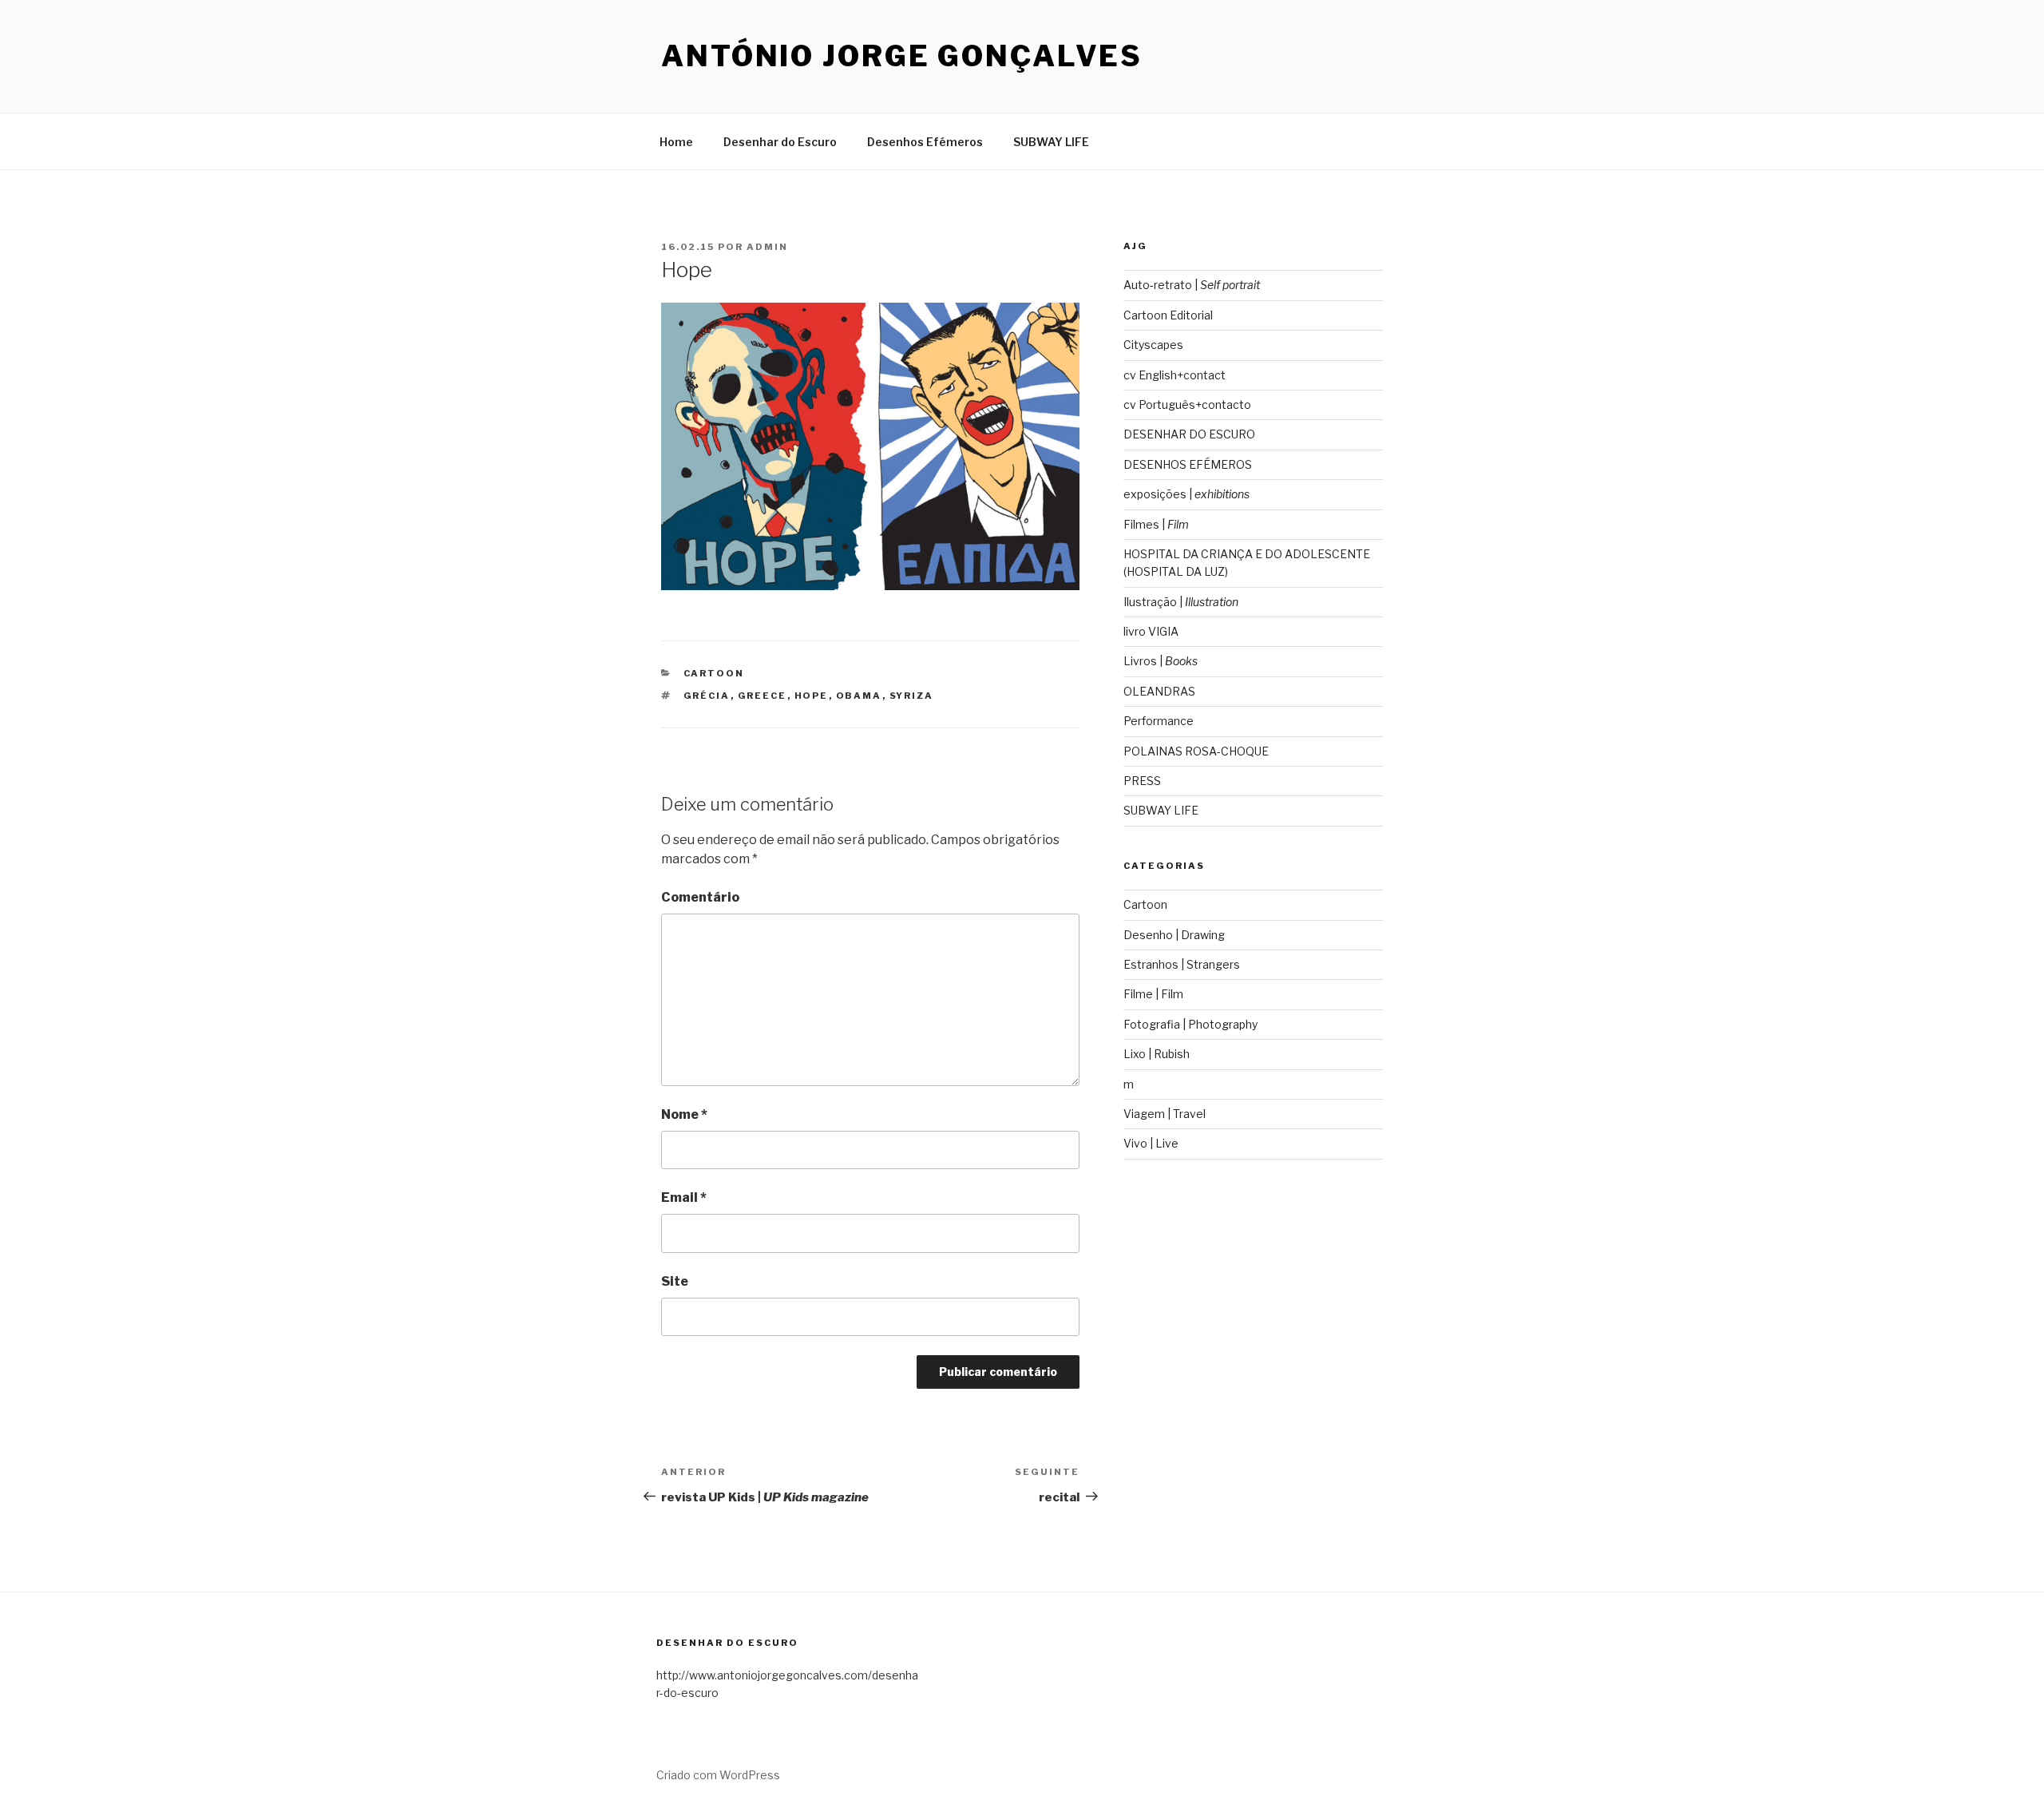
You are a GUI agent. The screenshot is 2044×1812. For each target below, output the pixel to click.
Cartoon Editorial (1168, 315)
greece (763, 696)
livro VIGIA (1151, 631)
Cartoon (714, 673)
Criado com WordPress (718, 1775)
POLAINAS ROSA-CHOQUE (1196, 751)
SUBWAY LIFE (1051, 142)
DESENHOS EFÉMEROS (1188, 464)
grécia (707, 696)
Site (675, 1281)
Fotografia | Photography (1190, 1024)
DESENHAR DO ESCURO (1189, 434)
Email (684, 1197)
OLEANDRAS (1159, 691)
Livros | (1161, 661)
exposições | (1186, 494)
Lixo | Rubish (1157, 1054)
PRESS (1142, 781)
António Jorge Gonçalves (902, 56)
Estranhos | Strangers (1182, 964)
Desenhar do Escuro (780, 142)
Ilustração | (1181, 602)
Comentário (700, 897)
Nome (684, 1114)
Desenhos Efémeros (925, 142)
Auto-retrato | (1192, 285)
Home (676, 142)
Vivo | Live (1151, 1143)
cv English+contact (1175, 375)
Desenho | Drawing (1174, 935)
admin (767, 247)
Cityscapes (1153, 345)
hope (812, 696)
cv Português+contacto (1187, 404)
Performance (1159, 721)
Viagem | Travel (1165, 1114)
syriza (912, 696)
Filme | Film (1153, 994)
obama (859, 696)
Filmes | (1156, 524)
